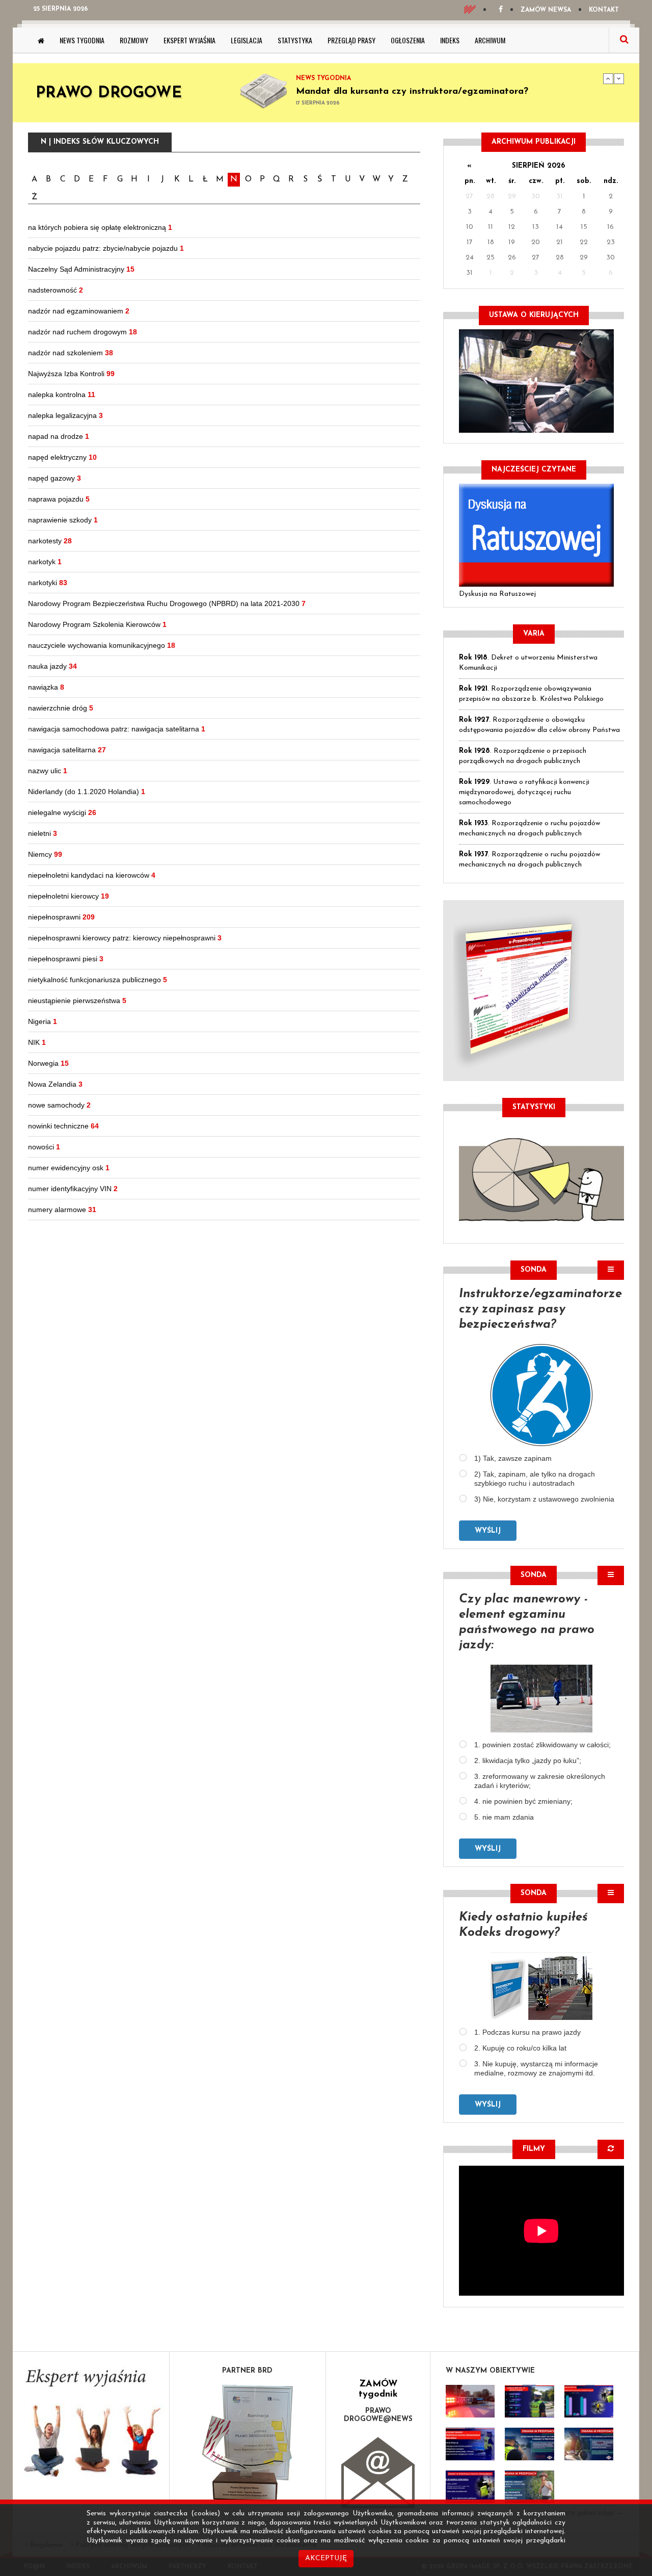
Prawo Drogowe (109, 94)
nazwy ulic (48, 771)
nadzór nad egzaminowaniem (79, 311)
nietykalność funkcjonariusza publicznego (98, 980)
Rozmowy (134, 40)
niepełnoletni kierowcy (69, 896)
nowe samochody (59, 1105)
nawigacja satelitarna (67, 750)
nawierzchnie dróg (61, 708)
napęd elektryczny (62, 457)
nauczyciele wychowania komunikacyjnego (102, 645)
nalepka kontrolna (62, 395)
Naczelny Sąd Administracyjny (81, 269)
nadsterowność (56, 290)
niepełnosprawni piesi (66, 959)
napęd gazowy (55, 478)
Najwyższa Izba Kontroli (71, 374)
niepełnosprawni (61, 917)
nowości (44, 1147)
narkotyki (48, 583)
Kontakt (604, 10)
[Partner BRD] (248, 2443)
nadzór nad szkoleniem (71, 353)
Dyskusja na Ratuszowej (497, 594)
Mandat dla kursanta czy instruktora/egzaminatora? (412, 92)
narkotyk (45, 562)
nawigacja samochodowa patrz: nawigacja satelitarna (117, 729)
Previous (608, 78)
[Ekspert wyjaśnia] (91, 2426)
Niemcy (45, 854)
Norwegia (48, 1063)
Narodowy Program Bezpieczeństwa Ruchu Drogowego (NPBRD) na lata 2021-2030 (167, 603)
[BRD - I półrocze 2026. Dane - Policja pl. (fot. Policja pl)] (470, 2401)
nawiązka (46, 687)
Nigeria (43, 1021)
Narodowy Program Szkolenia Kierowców (97, 624)
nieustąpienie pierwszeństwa (77, 1001)
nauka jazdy (52, 666)
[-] (529, 2401)
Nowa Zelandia (55, 1084)
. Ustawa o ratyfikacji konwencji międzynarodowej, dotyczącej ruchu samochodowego (524, 792)
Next (619, 78)
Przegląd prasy (351, 40)
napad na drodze (59, 436)
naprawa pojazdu (59, 499)
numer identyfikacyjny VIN (73, 1189)
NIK (37, 1042)
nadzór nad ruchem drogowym (83, 332)
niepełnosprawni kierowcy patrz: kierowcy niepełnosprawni (125, 938)
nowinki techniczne (63, 1126)
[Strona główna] (41, 40)
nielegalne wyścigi (62, 812)
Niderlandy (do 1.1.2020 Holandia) (87, 792)
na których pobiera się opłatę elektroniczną (100, 227)
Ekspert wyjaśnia (189, 40)
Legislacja (247, 40)
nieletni (43, 833)
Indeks (450, 40)
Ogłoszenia (408, 40)
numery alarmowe (62, 1210)
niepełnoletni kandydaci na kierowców (92, 875)
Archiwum (490, 40)
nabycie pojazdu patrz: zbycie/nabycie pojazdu (106, 248)
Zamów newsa (546, 10)
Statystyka (295, 40)
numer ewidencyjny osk (69, 1168)
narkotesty (50, 541)
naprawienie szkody (63, 520)
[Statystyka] (541, 1178)
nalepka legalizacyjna (65, 415)
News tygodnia (82, 40)
